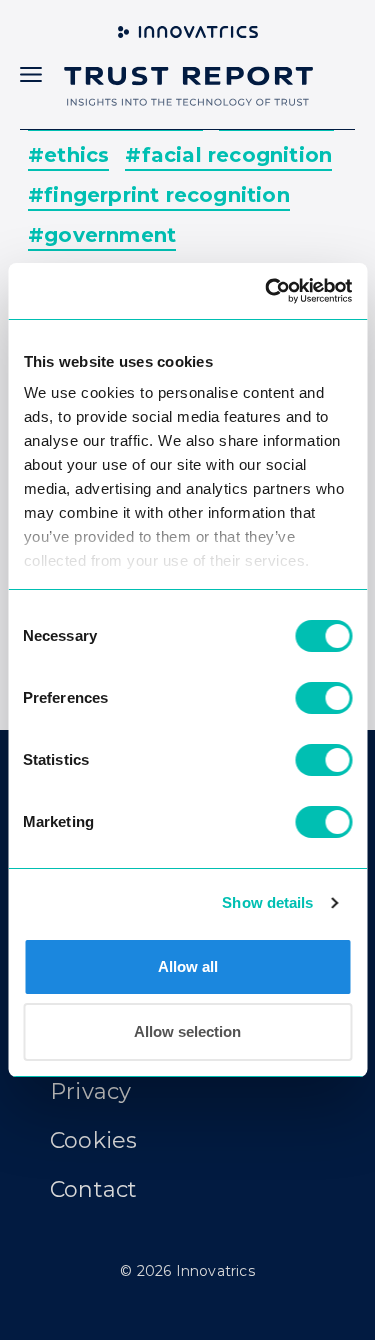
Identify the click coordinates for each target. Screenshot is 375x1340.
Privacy (90, 1091)
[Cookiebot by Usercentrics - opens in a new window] (267, 291)
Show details (267, 902)
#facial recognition (228, 155)
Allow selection (187, 1031)
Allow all (188, 966)
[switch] (323, 698)
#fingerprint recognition (159, 195)
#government (102, 235)
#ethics (68, 155)
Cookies (93, 1140)
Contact (93, 1189)
